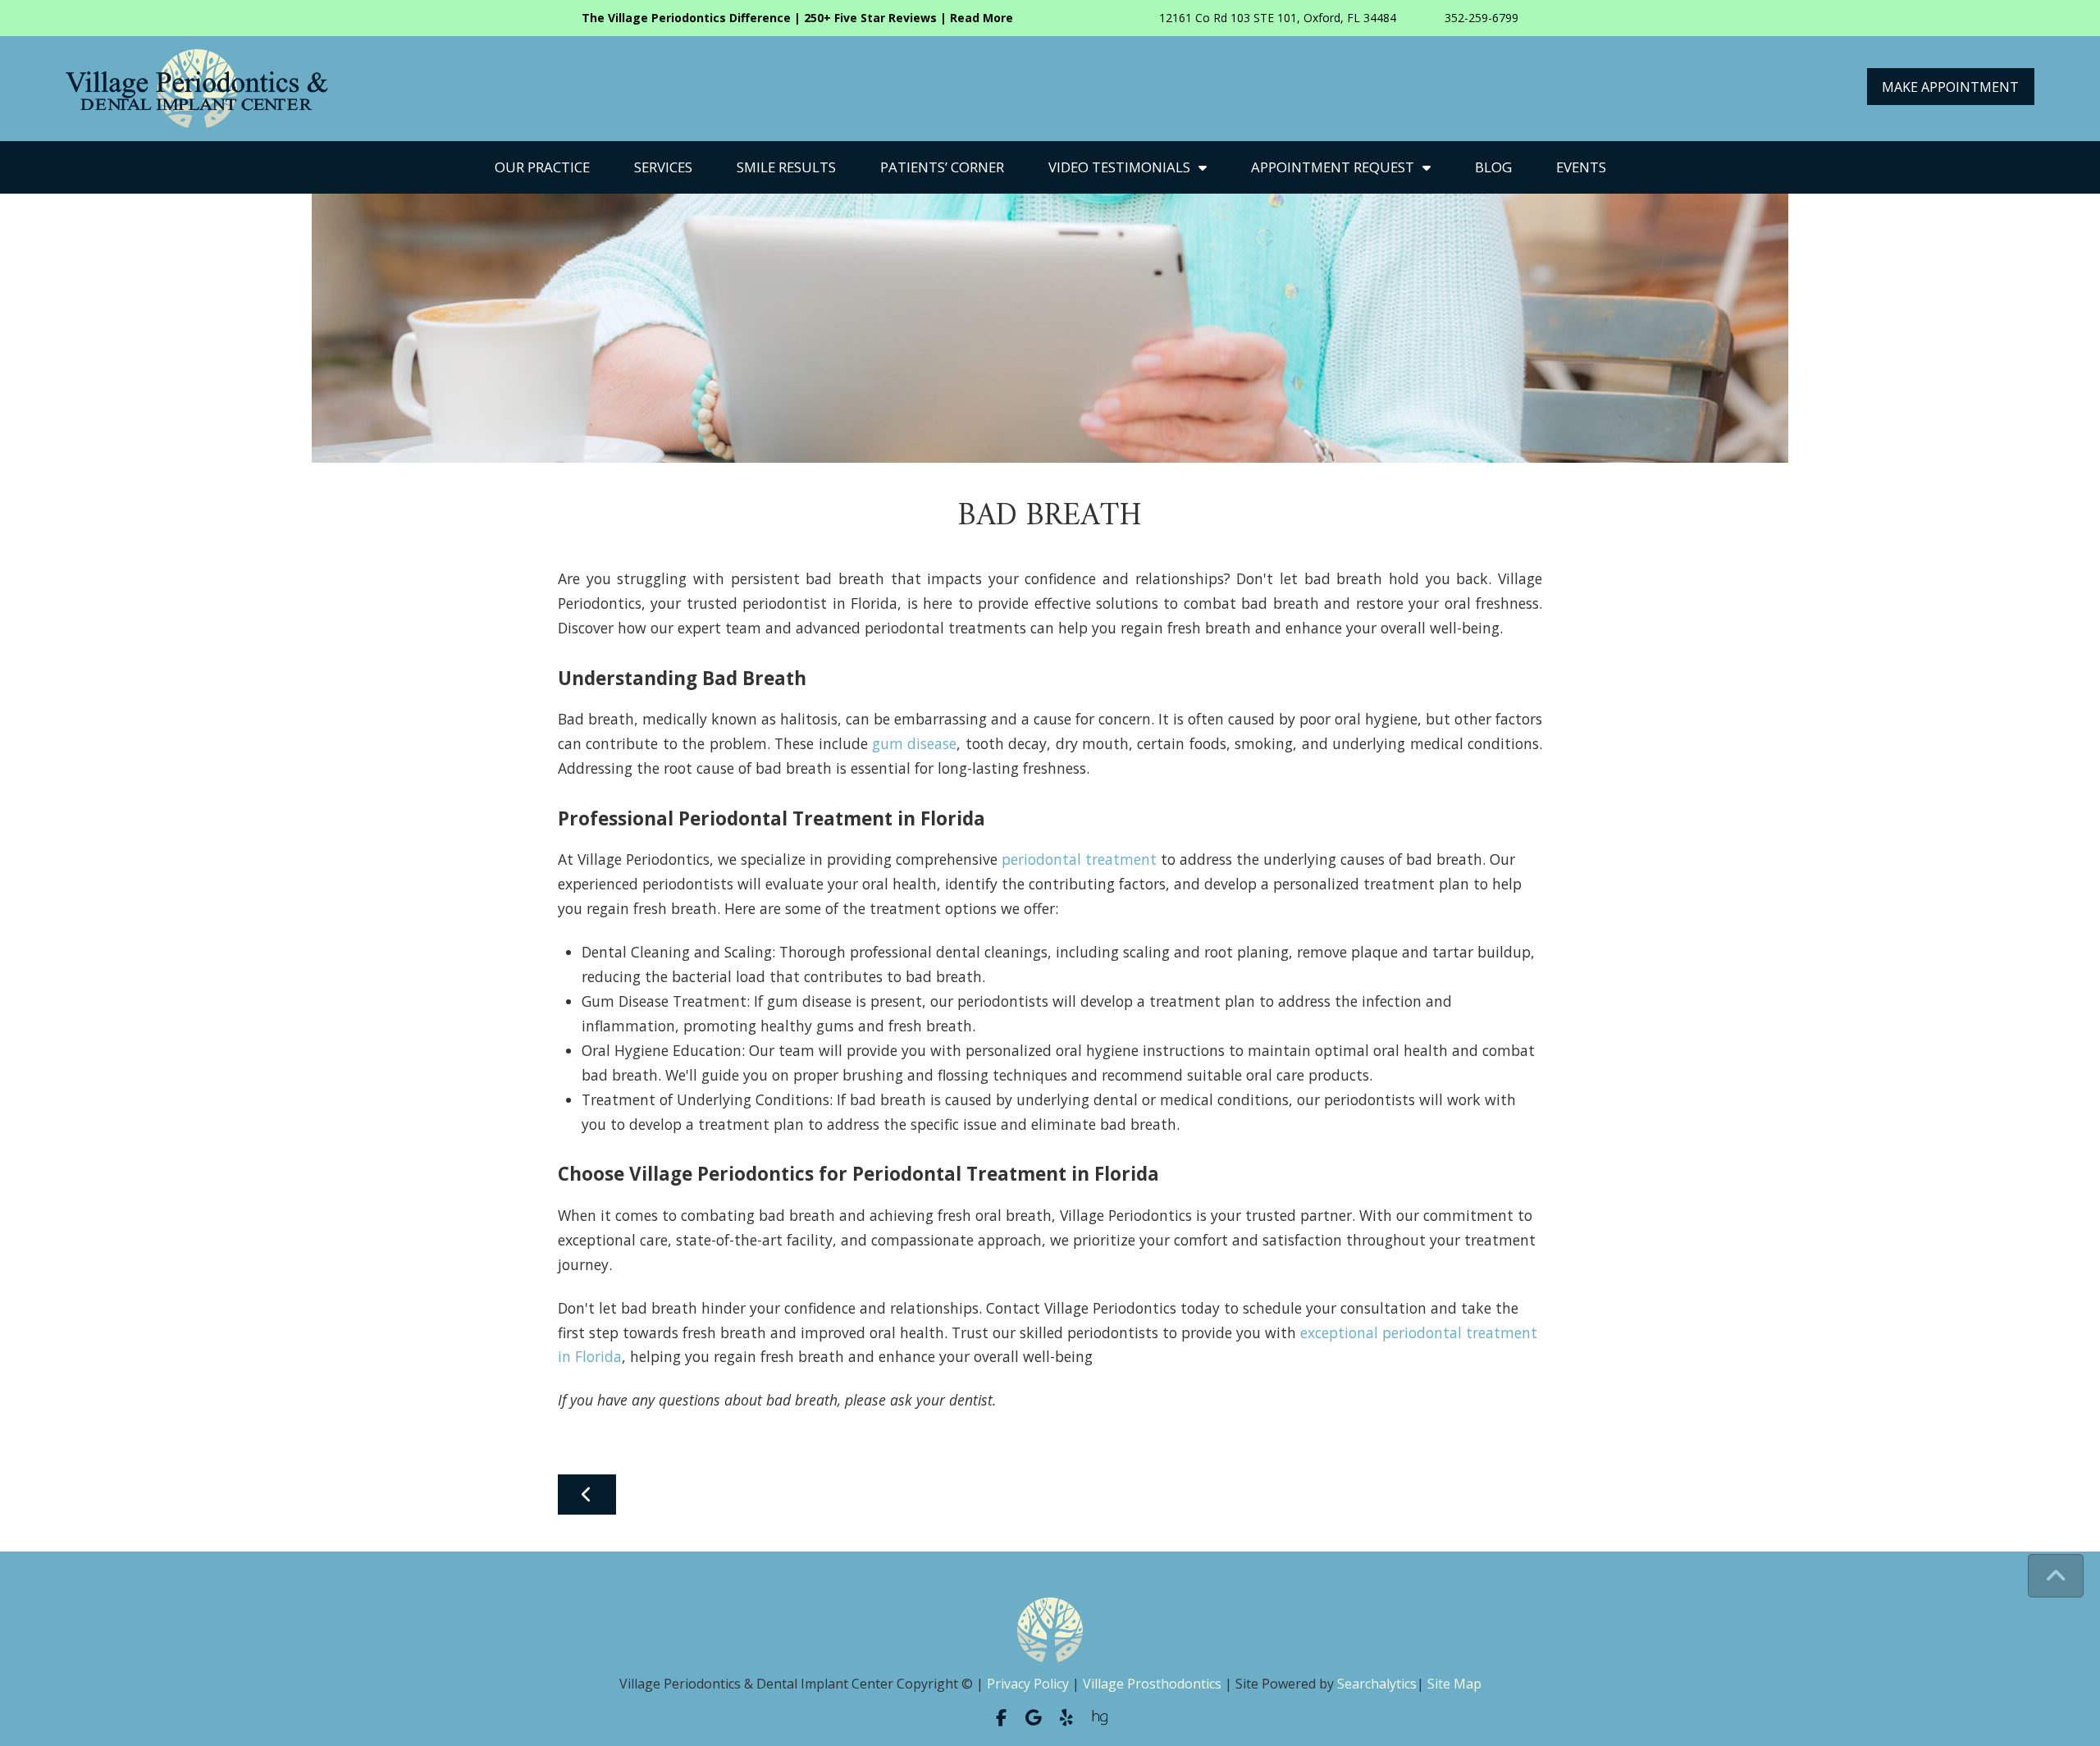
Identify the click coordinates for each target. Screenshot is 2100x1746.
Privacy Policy (1028, 1684)
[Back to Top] (2056, 1576)
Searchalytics (1377, 1684)
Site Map (1454, 1684)
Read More (982, 18)
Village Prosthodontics (1152, 1684)
